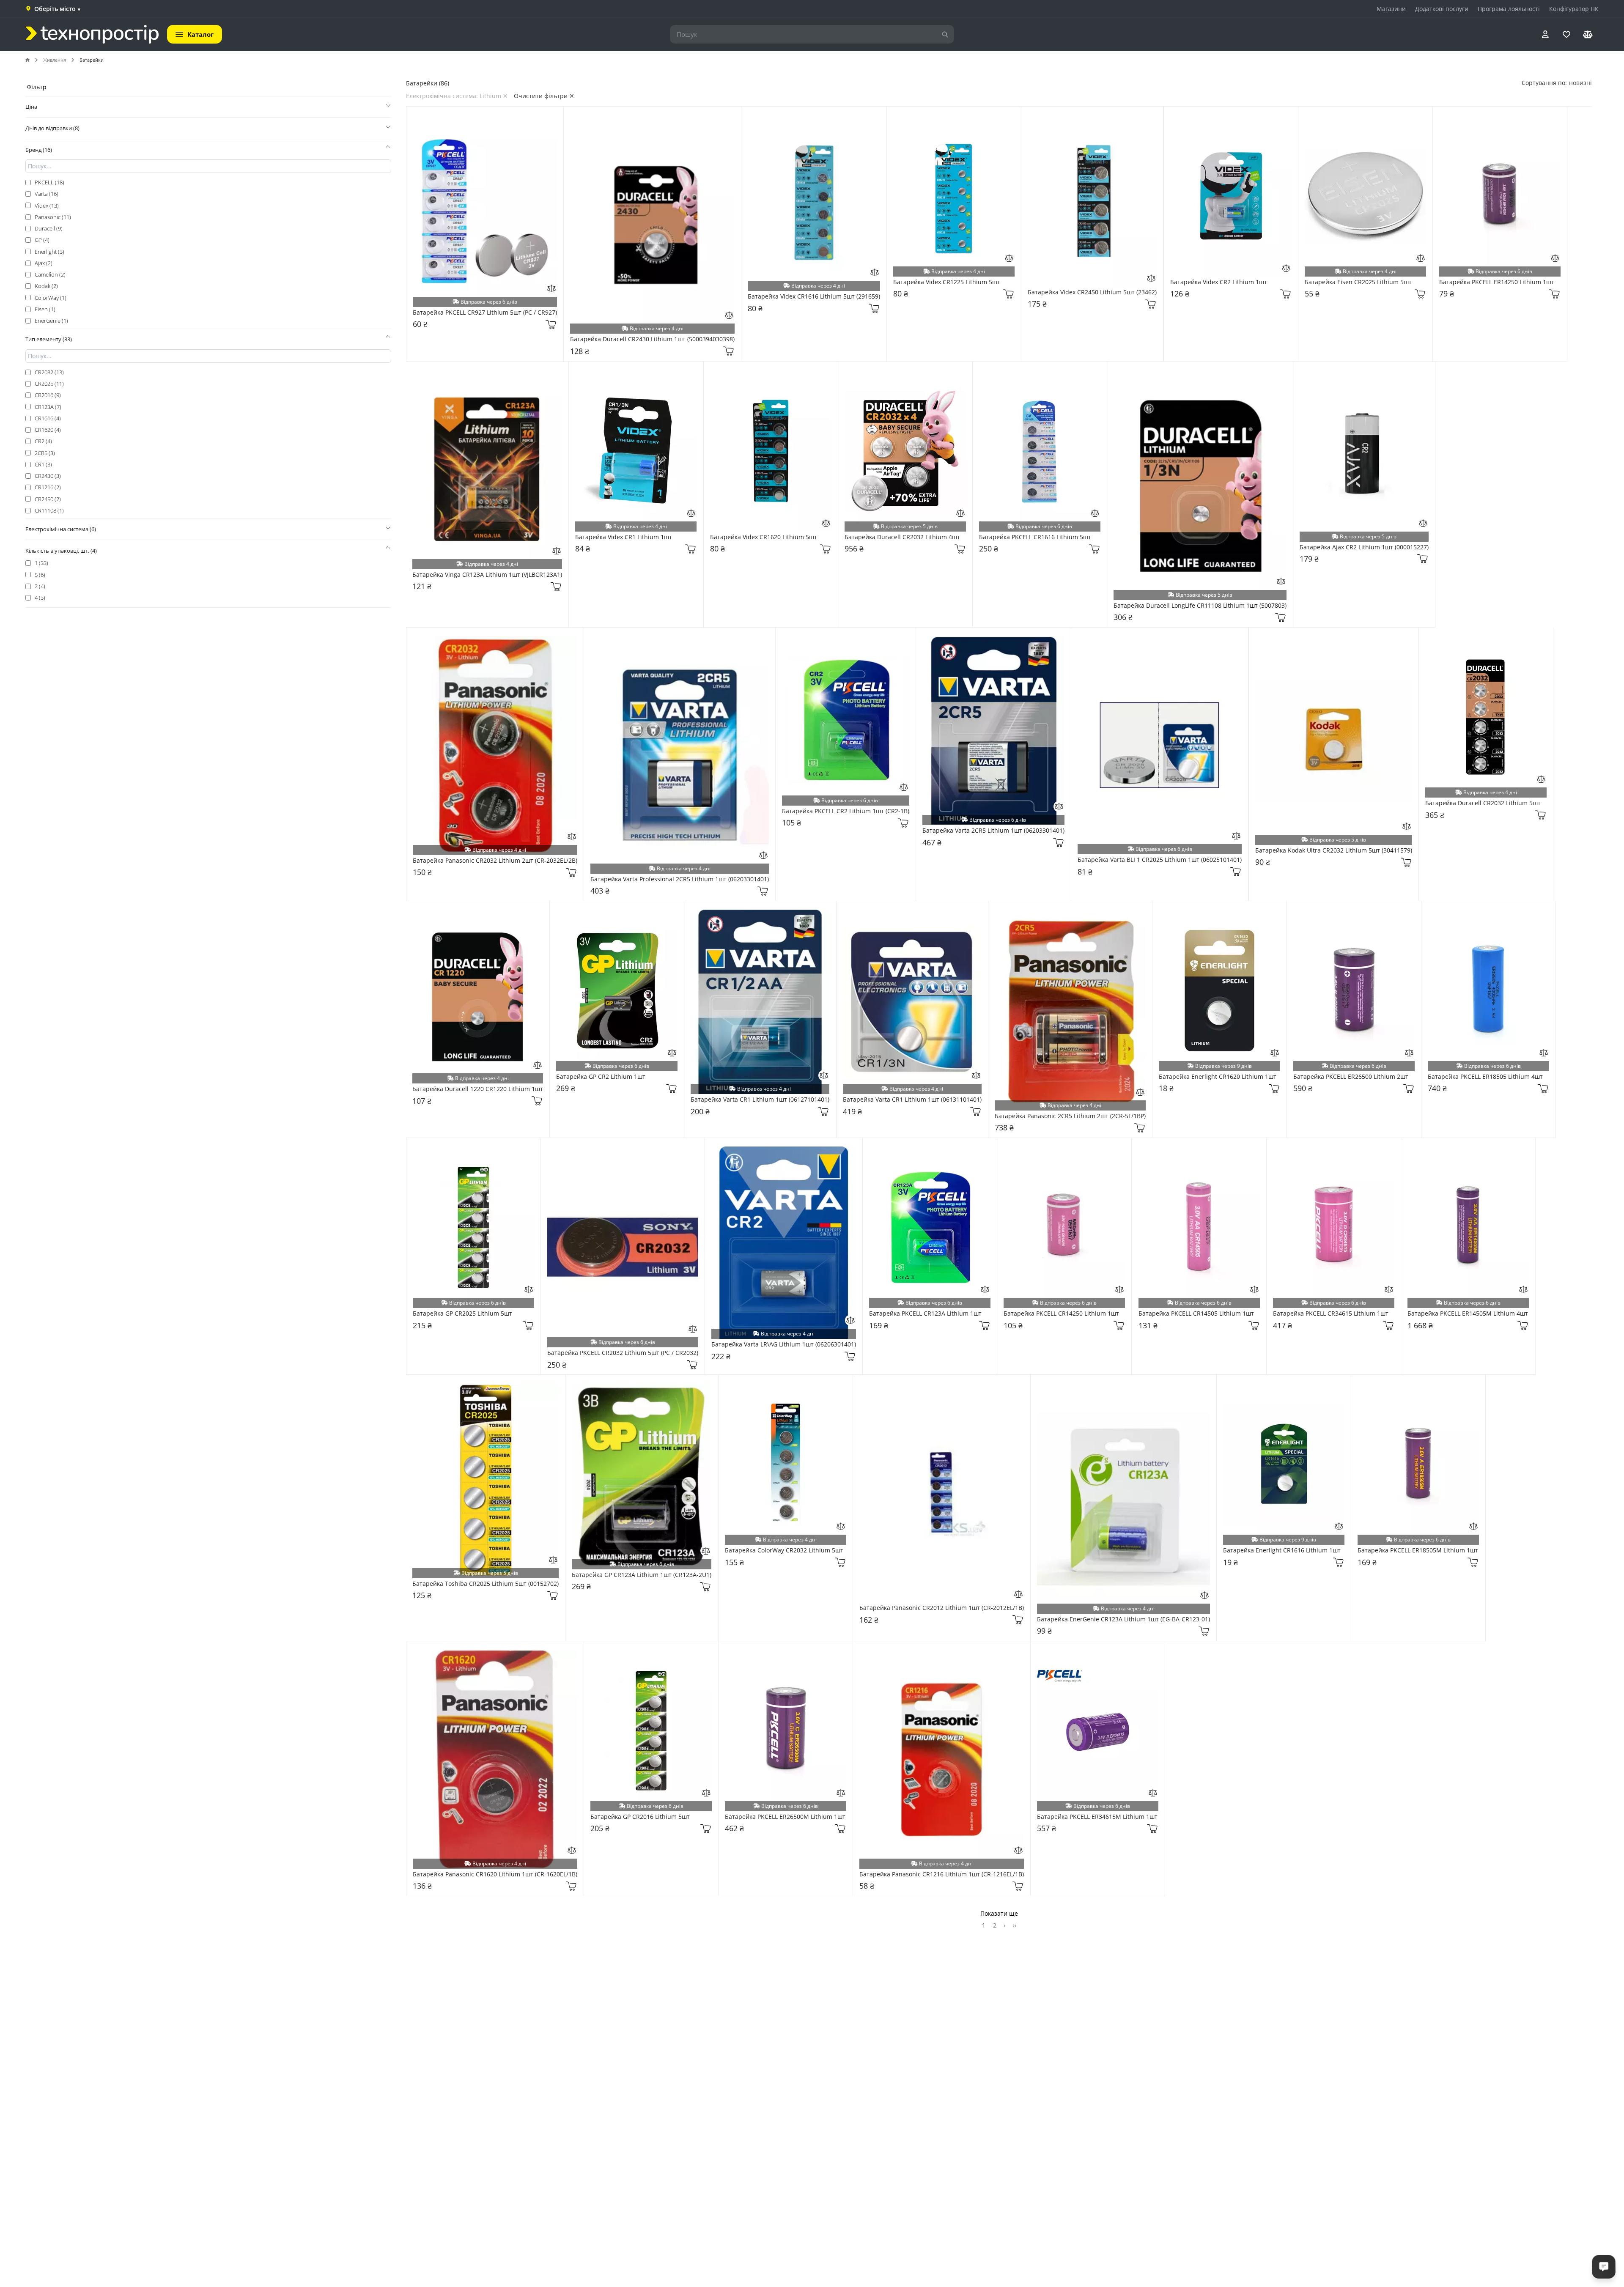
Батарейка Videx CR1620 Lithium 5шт (764, 537)
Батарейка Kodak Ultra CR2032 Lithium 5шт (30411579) (1334, 851)
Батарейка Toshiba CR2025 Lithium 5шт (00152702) (486, 1584)
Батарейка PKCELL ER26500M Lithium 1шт (785, 1817)
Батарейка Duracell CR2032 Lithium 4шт (902, 537)
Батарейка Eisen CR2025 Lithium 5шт (1358, 282)
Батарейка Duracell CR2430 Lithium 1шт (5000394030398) (652, 339)
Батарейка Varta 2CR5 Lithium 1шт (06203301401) (993, 831)
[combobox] (1580, 83)
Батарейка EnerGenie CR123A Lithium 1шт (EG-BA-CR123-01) (1123, 1619)
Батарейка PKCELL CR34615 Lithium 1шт (1331, 1314)
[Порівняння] (1588, 34)
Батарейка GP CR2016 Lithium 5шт (640, 1817)
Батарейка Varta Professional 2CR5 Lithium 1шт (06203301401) (680, 879)
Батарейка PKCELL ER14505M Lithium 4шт (1468, 1314)
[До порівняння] (551, 288)
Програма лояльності (1509, 9)
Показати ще (999, 1913)
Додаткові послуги (1442, 9)
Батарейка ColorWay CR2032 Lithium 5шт (784, 1551)
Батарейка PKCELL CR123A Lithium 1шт (925, 1314)
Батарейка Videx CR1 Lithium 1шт (624, 537)
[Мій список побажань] (1566, 34)
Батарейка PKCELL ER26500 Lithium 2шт (1351, 1077)
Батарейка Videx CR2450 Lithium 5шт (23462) (1092, 292)
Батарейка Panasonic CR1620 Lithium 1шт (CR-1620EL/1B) (495, 1874)
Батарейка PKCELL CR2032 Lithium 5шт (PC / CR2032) (623, 1353)
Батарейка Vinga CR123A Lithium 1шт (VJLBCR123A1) (487, 575)
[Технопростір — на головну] (92, 34)
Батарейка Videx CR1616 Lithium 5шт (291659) (814, 297)
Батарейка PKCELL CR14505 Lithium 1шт (1196, 1314)
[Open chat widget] (1604, 2267)
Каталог (200, 34)
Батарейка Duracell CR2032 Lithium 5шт (1483, 803)
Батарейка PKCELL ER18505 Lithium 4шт (1485, 1077)
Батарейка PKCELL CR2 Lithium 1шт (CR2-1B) (846, 811)
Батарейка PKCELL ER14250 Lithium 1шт (1497, 282)
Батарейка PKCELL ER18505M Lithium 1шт (1418, 1551)
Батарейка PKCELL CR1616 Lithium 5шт (1035, 537)
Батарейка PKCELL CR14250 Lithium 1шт (1061, 1314)
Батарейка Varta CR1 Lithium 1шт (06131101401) (912, 1100)
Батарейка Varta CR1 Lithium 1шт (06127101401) (760, 1100)
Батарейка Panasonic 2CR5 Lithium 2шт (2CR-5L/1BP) (1070, 1116)
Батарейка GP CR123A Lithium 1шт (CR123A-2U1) (642, 1575)
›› (1015, 1925)
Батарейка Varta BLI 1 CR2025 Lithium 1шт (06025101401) (1160, 860)
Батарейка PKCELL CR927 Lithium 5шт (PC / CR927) (485, 313)
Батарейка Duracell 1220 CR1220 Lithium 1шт (478, 1089)
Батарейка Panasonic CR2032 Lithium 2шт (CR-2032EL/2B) (495, 861)
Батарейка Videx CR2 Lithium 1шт (1219, 282)
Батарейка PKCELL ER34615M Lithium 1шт (1097, 1817)
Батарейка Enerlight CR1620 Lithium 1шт (1218, 1077)
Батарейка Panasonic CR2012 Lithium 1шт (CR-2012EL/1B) (942, 1608)
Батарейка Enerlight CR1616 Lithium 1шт (1282, 1551)
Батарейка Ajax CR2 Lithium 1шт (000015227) (1364, 547)
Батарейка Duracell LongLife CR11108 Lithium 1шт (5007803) (1200, 606)
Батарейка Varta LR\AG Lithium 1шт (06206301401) (784, 1345)
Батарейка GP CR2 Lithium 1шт (601, 1077)
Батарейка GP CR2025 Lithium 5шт (462, 1314)
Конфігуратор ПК (1574, 9)
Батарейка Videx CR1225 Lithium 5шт (947, 282)
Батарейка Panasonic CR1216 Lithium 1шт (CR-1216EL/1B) (942, 1874)
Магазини (1391, 9)
